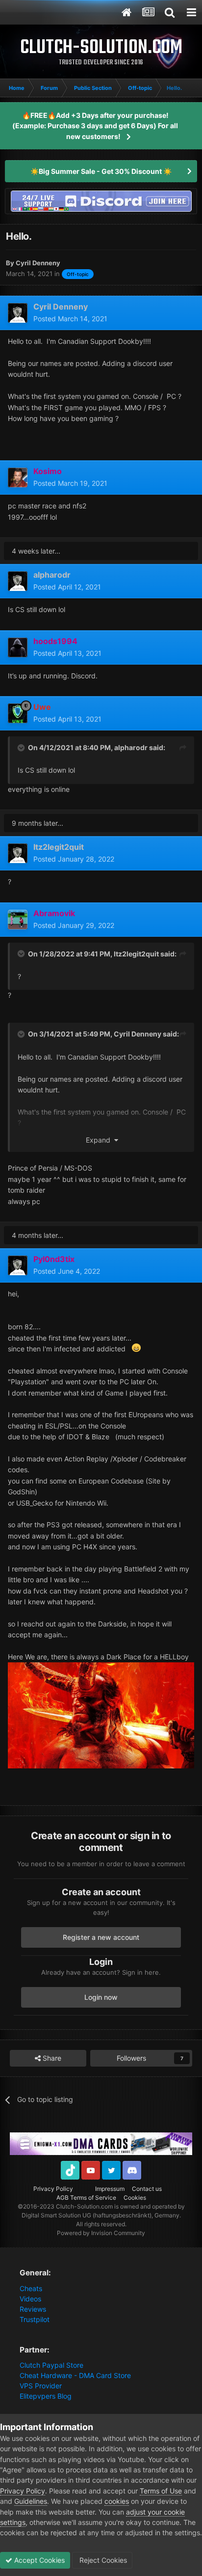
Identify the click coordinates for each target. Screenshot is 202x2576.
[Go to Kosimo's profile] (18, 477)
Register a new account (101, 1937)
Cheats (31, 2288)
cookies (117, 2501)
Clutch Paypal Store (51, 2365)
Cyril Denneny (138, 1034)
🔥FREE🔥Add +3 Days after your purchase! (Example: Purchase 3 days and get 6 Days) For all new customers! (95, 126)
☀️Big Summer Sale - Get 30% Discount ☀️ (101, 171)
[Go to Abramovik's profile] (18, 920)
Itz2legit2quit (136, 954)
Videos (30, 2299)
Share (51, 2058)
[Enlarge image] (101, 1715)
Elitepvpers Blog (46, 2396)
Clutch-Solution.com (84, 2206)
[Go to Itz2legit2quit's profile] (18, 853)
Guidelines (31, 2501)
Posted (70, 319)
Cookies (135, 2198)
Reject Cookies (102, 2560)
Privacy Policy (53, 2189)
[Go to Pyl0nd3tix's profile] (18, 1265)
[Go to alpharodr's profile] (18, 581)
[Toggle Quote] (22, 748)
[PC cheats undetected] (101, 200)
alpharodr (131, 747)
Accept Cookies (38, 2560)
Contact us (147, 2189)
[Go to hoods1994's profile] (18, 647)
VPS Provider (41, 2386)
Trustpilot (35, 2319)
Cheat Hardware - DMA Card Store (75, 2375)
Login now (101, 1997)
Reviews (33, 2309)
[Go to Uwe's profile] (18, 713)
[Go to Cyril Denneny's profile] (18, 313)
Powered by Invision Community (101, 2233)
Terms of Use (161, 2491)
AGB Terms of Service (86, 2198)
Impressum (110, 2189)
